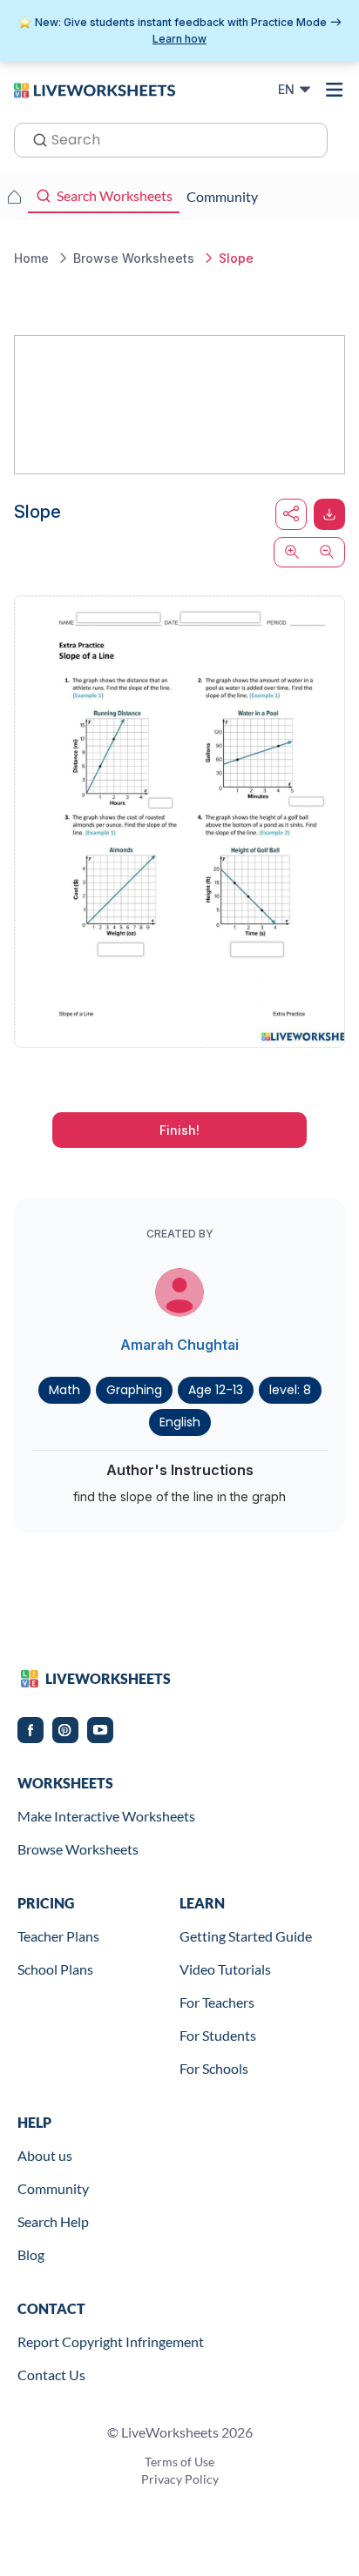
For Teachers (217, 2002)
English (180, 1422)
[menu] (335, 90)
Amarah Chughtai (179, 1345)
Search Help (53, 2221)
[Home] (95, 89)
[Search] (35, 138)
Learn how (179, 39)
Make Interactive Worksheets (106, 1816)
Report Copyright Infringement (111, 2341)
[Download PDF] (329, 514)
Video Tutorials (225, 1969)
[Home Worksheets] (14, 197)
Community (53, 2188)
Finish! (179, 1130)
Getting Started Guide (246, 1936)
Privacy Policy (180, 2479)
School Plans (55, 1969)
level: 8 (290, 1390)
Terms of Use (179, 2462)
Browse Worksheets (78, 1849)
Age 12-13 (216, 1390)
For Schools (214, 2068)
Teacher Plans (58, 1936)
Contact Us (51, 2375)
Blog (31, 2254)
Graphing (134, 1390)
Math (64, 1390)
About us (45, 2155)
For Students (218, 2035)
